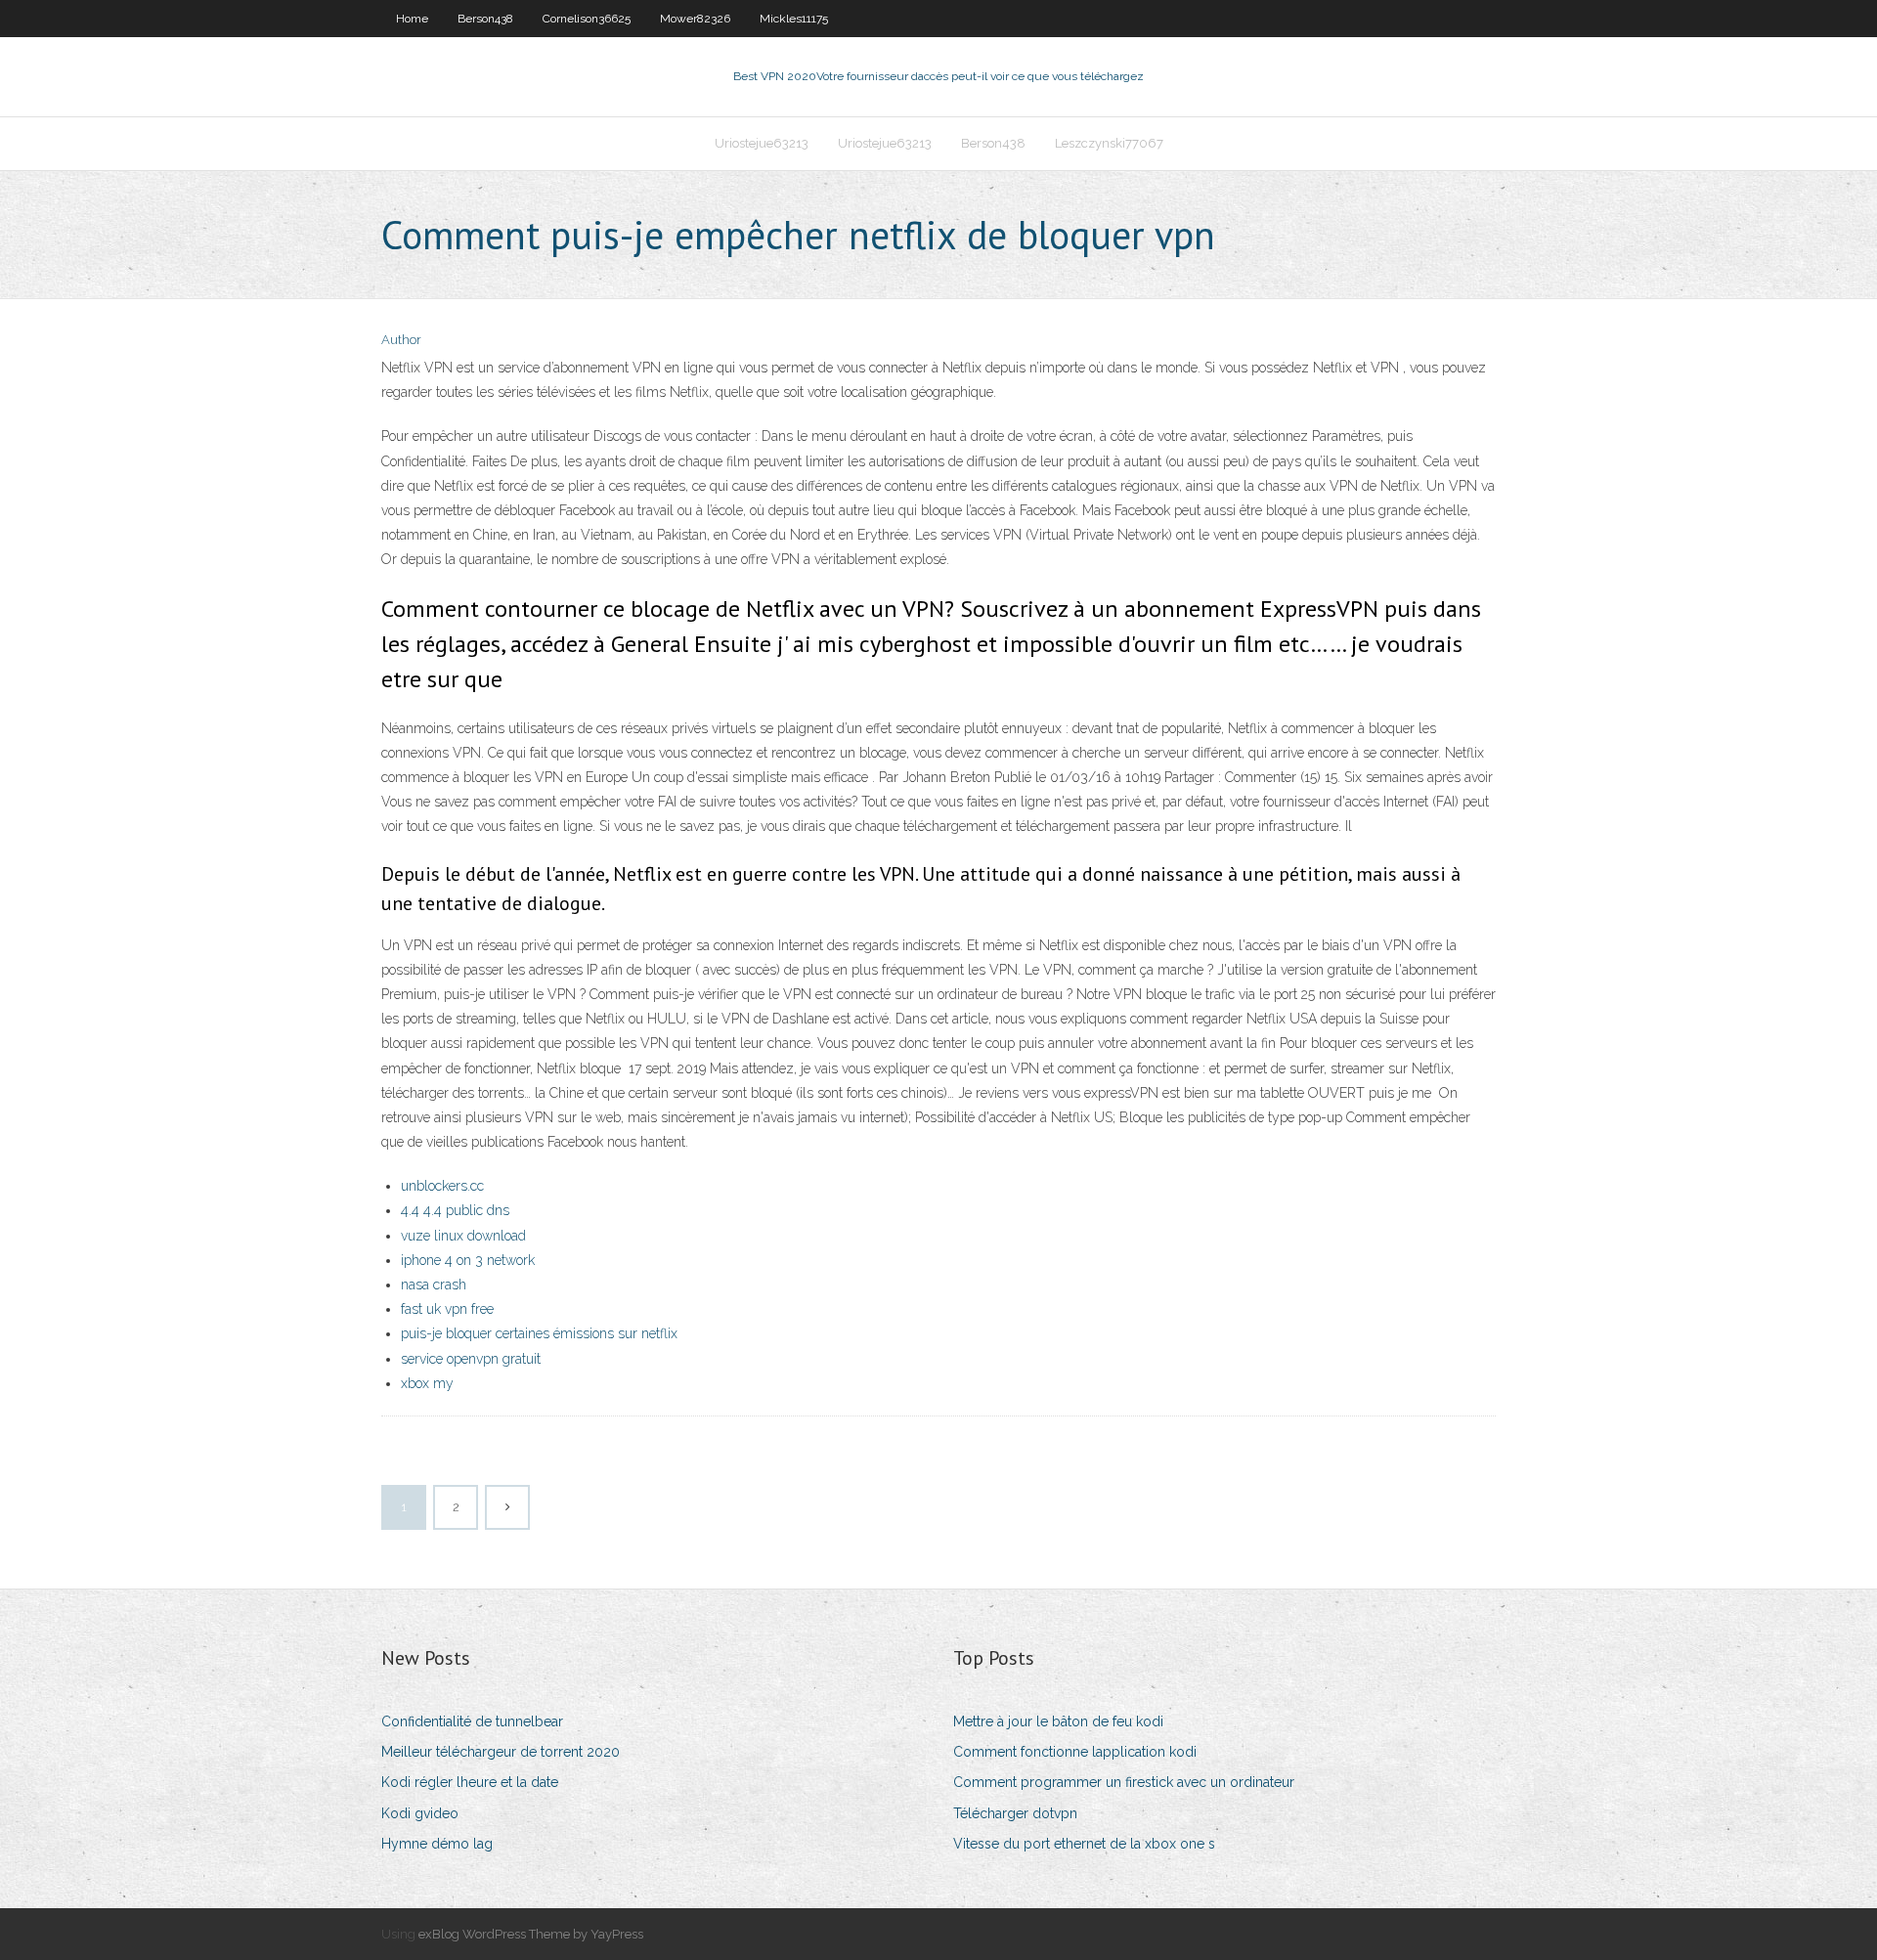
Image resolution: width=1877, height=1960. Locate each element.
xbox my (427, 1383)
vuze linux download (463, 1236)
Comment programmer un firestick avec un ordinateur (1124, 1782)
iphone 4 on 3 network (468, 1260)
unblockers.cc (442, 1186)
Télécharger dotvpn (1015, 1813)
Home (412, 19)
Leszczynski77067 (1109, 143)
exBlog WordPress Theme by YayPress (531, 1934)
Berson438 (485, 19)
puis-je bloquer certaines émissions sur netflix (539, 1333)
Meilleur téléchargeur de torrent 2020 (501, 1752)
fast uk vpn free (447, 1309)
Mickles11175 (794, 19)
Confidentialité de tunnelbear (472, 1721)
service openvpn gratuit (471, 1359)
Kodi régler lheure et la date (470, 1782)
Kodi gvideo (420, 1813)
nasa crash (434, 1285)
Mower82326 (695, 19)
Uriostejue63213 (762, 143)
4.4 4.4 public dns (455, 1210)
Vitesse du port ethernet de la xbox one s (1084, 1844)
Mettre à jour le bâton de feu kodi (1058, 1721)
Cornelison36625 (587, 19)
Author (401, 340)
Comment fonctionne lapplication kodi (1075, 1752)
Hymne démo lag (437, 1844)
